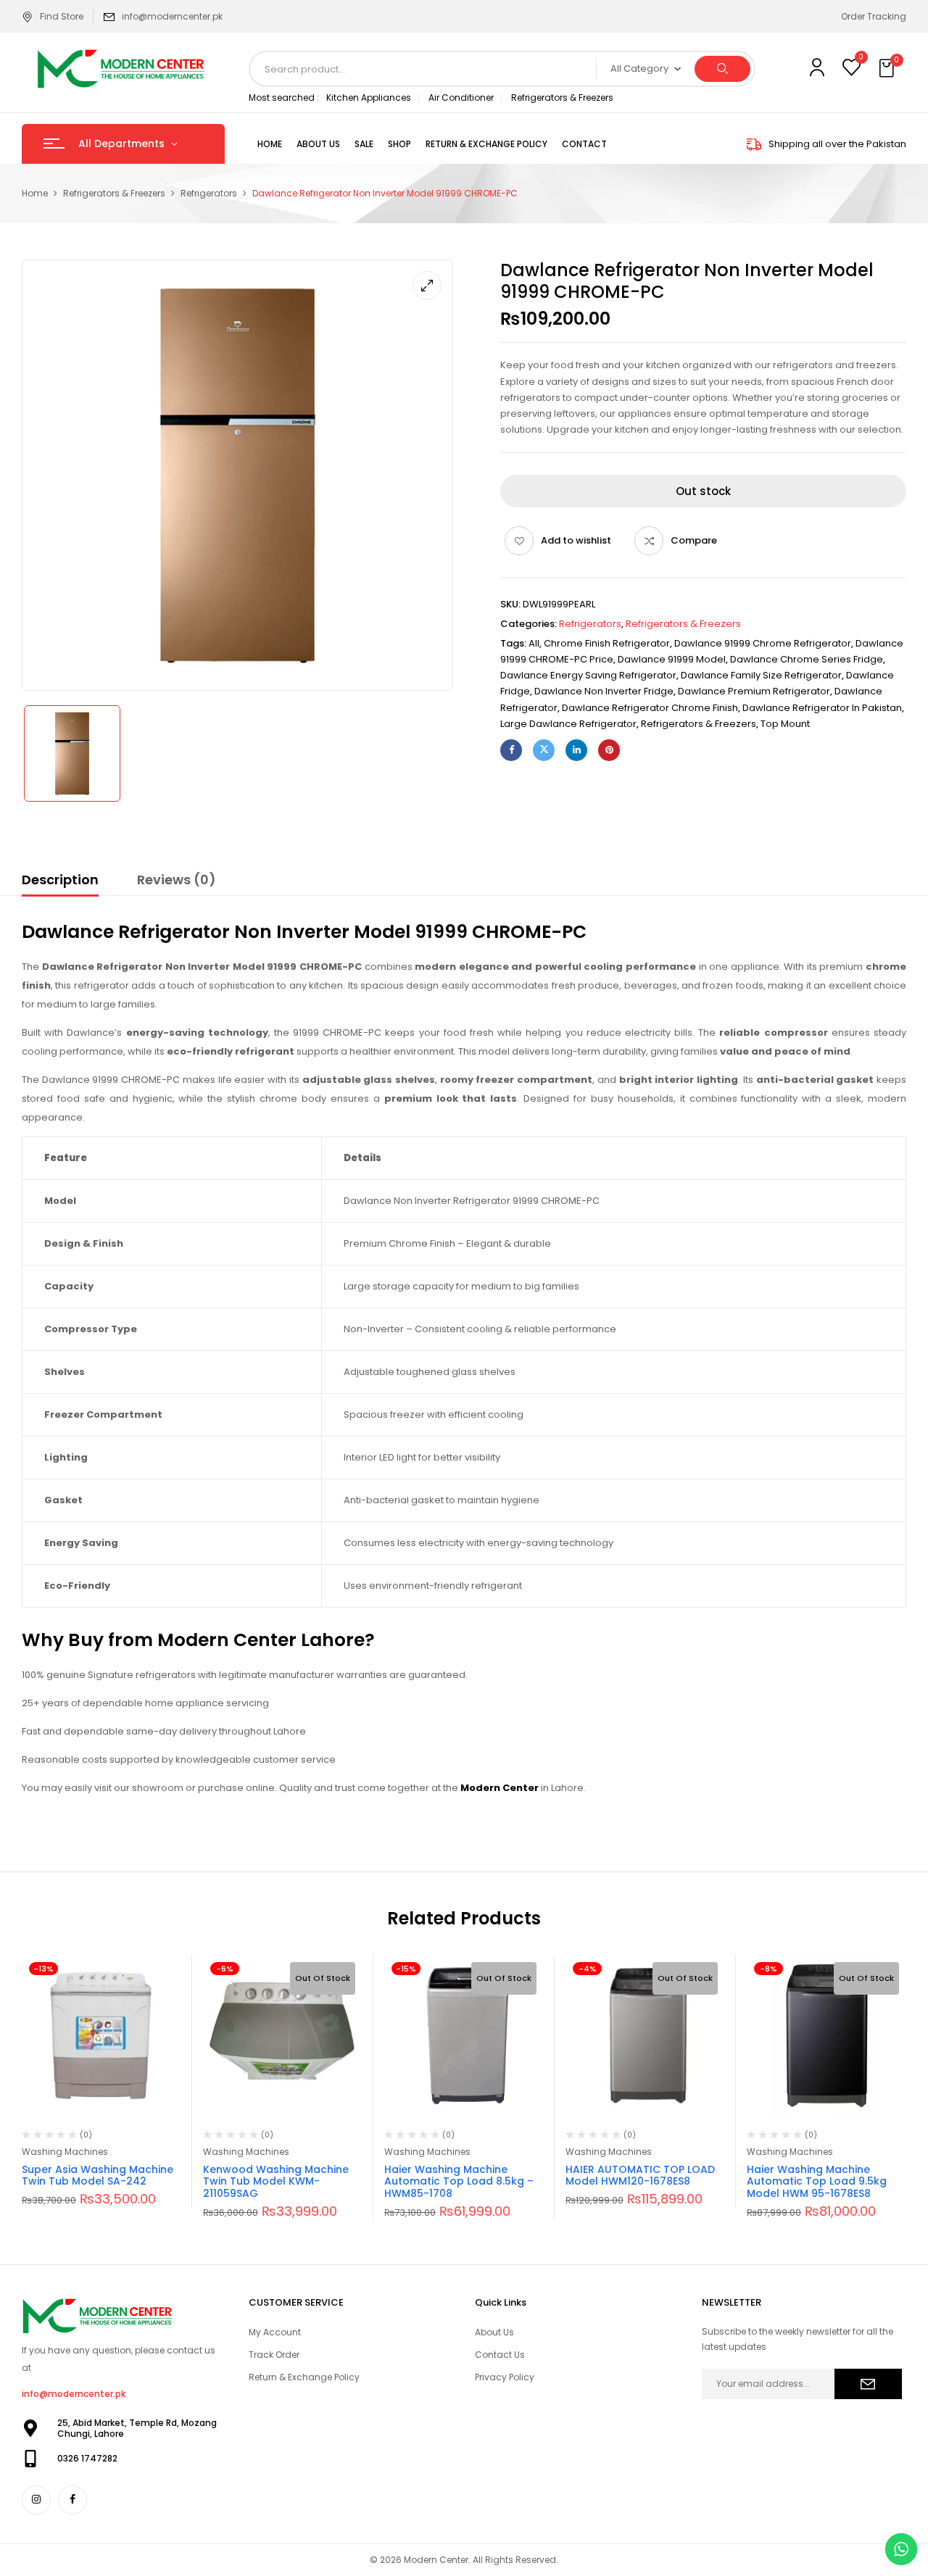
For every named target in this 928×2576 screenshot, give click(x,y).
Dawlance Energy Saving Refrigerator (588, 675)
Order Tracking (874, 16)
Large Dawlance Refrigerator (568, 724)
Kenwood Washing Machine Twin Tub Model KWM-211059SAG (276, 2182)
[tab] (60, 882)
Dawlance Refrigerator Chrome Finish (650, 708)
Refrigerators (209, 193)
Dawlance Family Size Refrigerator (761, 675)
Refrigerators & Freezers (562, 97)
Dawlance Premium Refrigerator (754, 691)
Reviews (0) (177, 880)
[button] (888, 69)
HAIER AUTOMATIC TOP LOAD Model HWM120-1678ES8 (640, 2176)
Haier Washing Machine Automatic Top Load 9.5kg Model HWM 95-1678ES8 (817, 2182)
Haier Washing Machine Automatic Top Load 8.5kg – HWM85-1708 (459, 2182)
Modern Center (500, 1788)
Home (35, 193)
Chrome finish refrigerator (607, 643)
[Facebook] (511, 750)
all (534, 643)
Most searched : (284, 97)
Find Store (62, 16)
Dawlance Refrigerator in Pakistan (822, 708)
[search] (722, 69)
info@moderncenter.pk (172, 16)
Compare (694, 540)
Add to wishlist (576, 540)
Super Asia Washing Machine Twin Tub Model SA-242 (98, 2176)
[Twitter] (544, 750)
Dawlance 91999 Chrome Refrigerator (763, 643)
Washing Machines (65, 2152)
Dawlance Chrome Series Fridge (807, 659)
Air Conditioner (461, 97)
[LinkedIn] (576, 750)
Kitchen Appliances (369, 97)
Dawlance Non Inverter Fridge (604, 691)
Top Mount (785, 724)
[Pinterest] (609, 750)
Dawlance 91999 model (672, 659)
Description (60, 880)
